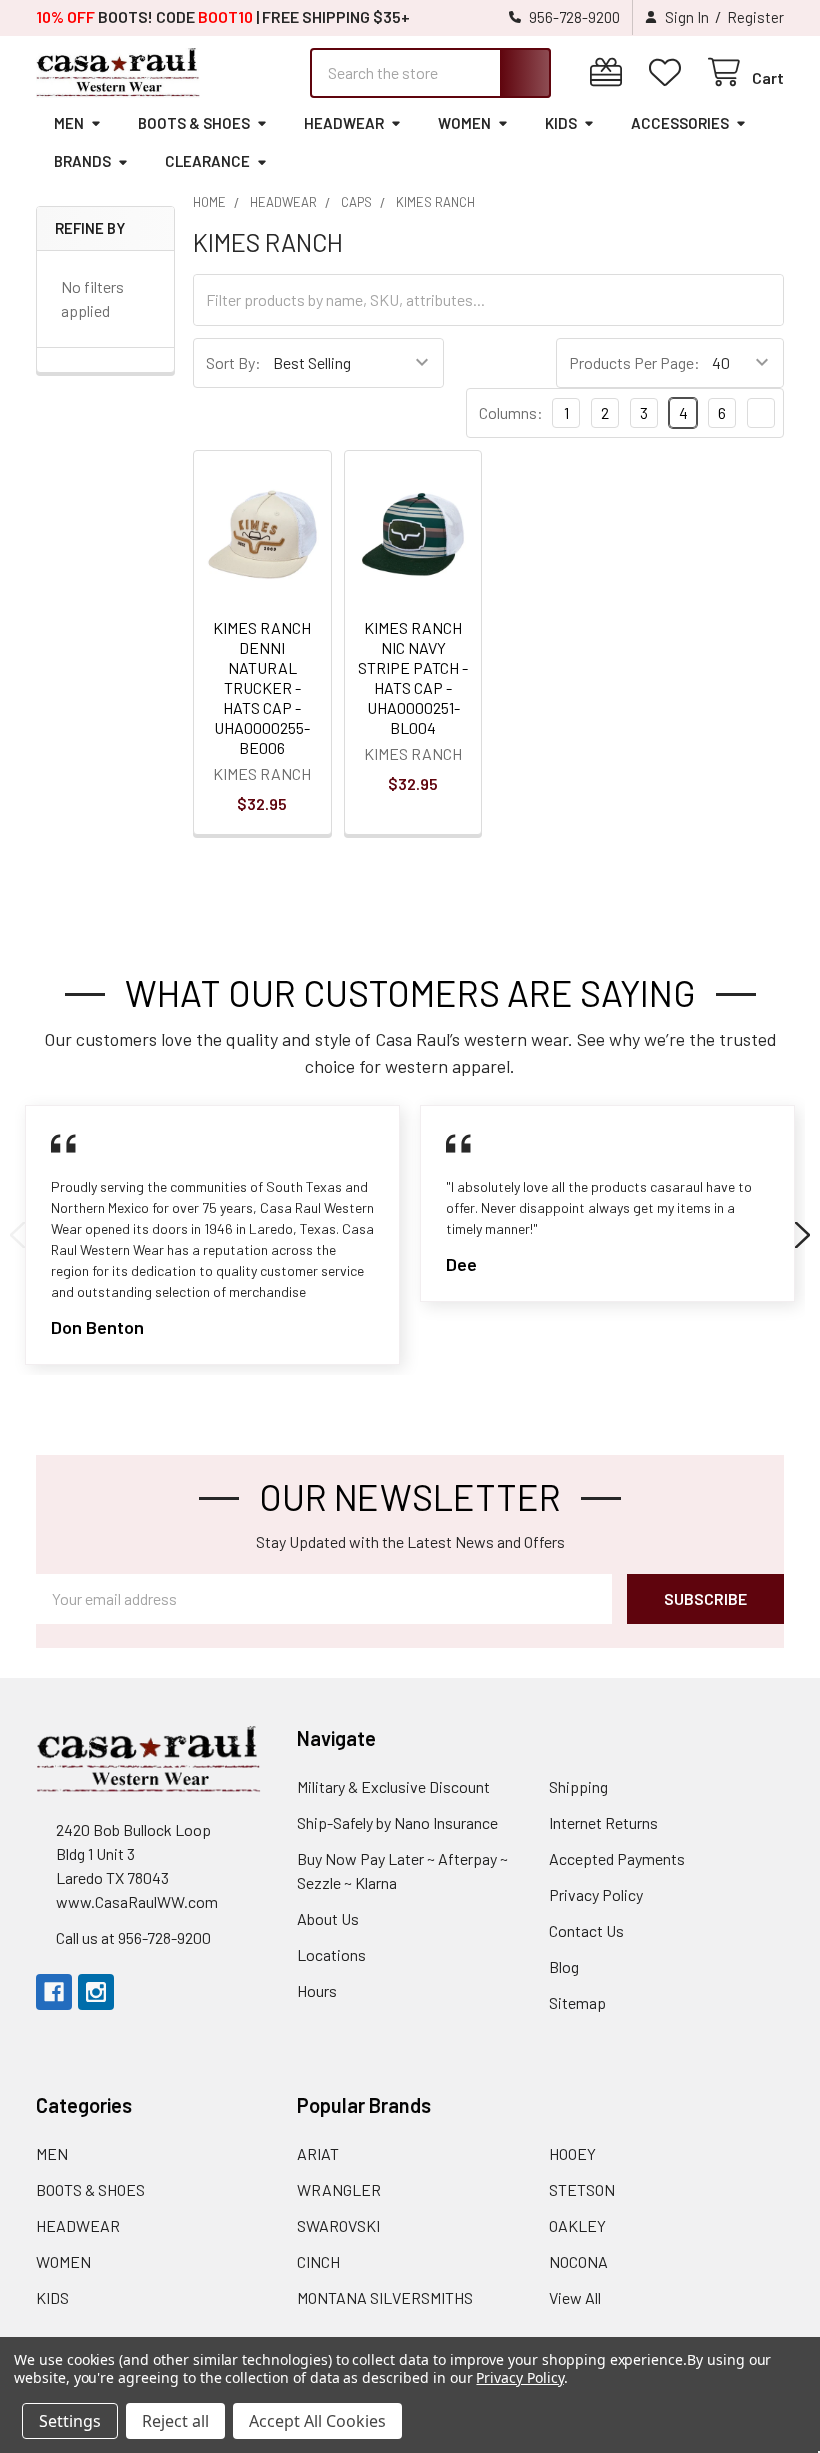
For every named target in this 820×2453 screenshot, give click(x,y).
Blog (564, 1966)
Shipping (578, 1786)
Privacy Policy (596, 1894)
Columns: (511, 412)
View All (575, 2297)
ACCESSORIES (680, 123)
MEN (69, 123)
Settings (70, 2421)
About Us (328, 1918)
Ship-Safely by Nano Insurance (397, 1822)
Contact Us (586, 1930)
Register (755, 17)
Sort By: (233, 362)
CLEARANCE (207, 161)
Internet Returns (603, 1822)
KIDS (561, 123)
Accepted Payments (617, 1858)
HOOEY (572, 2153)
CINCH (318, 2261)
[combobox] (430, 73)
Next (802, 1235)
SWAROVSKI (338, 2225)
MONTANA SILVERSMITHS (385, 2297)
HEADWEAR (344, 123)
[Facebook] (54, 1992)
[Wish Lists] (669, 72)
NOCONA (578, 2261)
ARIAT (318, 2153)
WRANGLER (339, 2189)
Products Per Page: (634, 362)
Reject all (175, 2421)
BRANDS (82, 161)
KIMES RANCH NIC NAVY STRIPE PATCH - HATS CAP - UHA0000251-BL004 (413, 677)
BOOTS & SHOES (194, 123)
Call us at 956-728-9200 (133, 1937)
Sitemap (577, 2002)
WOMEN (464, 123)
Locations (331, 1954)
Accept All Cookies (317, 2421)
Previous (17, 1235)
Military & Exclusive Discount (393, 1786)
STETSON (582, 2189)
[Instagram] (96, 1992)
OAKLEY (577, 2225)
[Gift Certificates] (610, 72)
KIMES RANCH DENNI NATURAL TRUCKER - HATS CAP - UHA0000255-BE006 (262, 687)
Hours (317, 1990)
